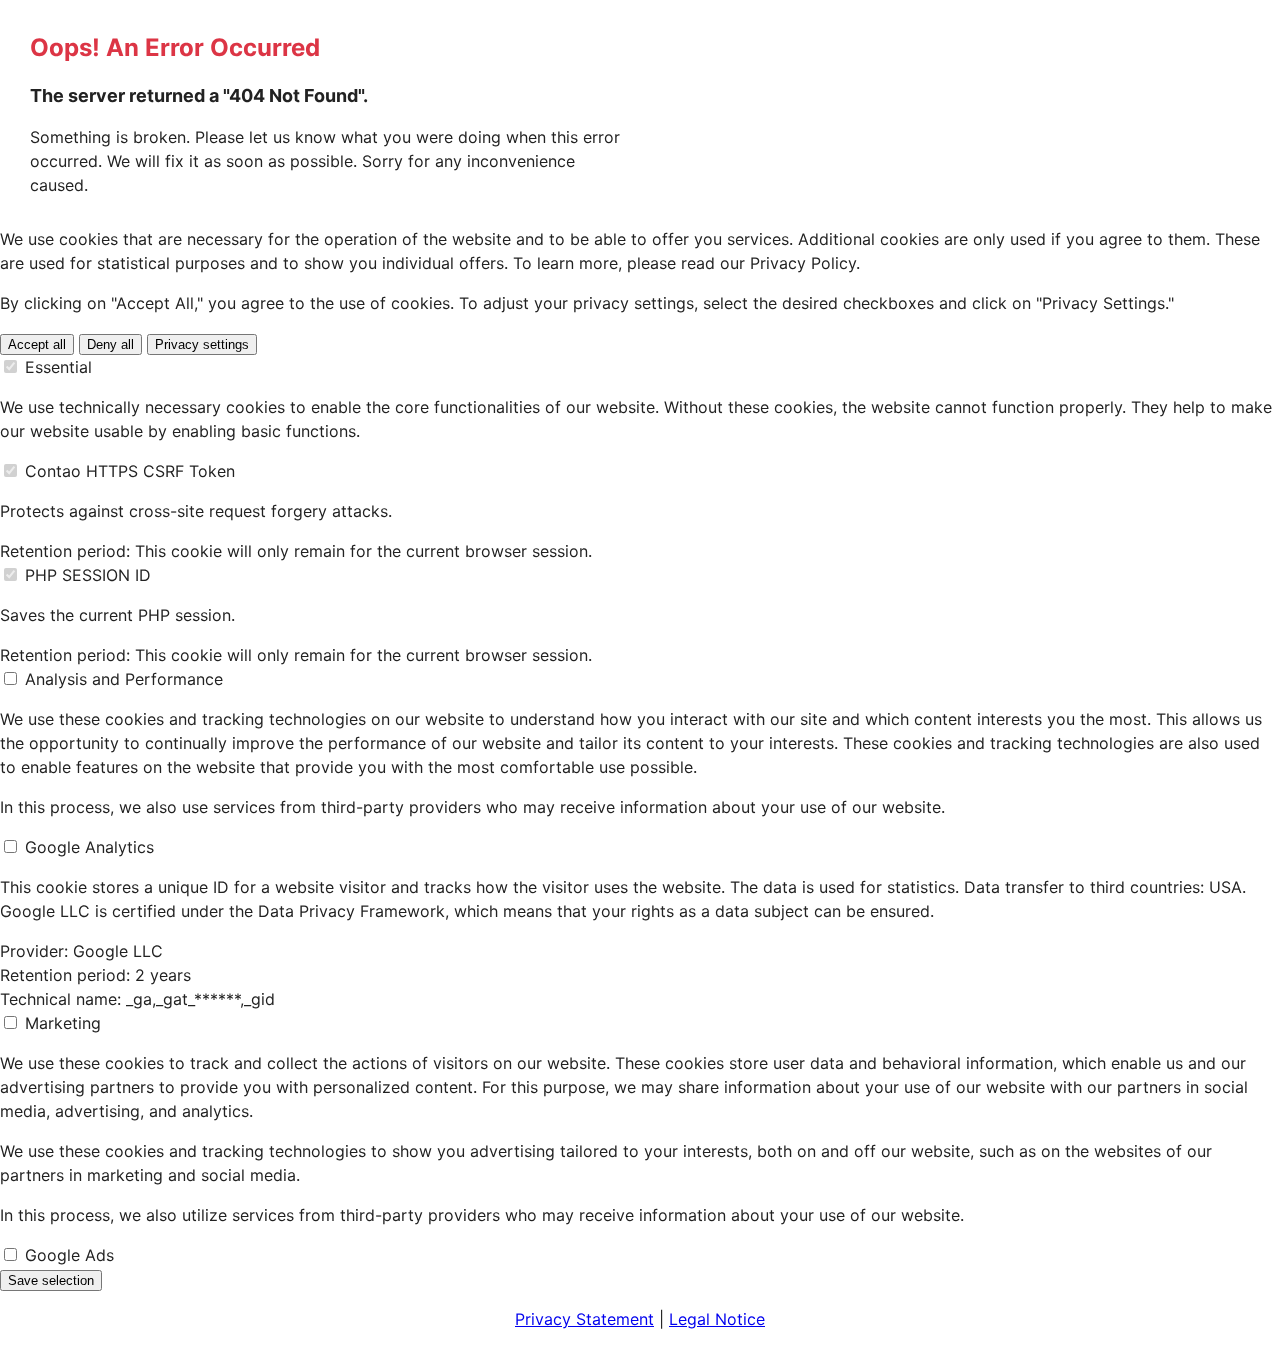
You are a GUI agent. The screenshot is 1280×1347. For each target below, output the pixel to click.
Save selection (51, 1280)
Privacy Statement (584, 1319)
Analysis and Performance (124, 679)
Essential (58, 367)
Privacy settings (202, 344)
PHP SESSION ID (88, 575)
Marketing (63, 1023)
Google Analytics (89, 847)
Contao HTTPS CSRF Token (130, 471)
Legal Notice (717, 1319)
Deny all (110, 344)
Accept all (37, 344)
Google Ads (69, 1255)
